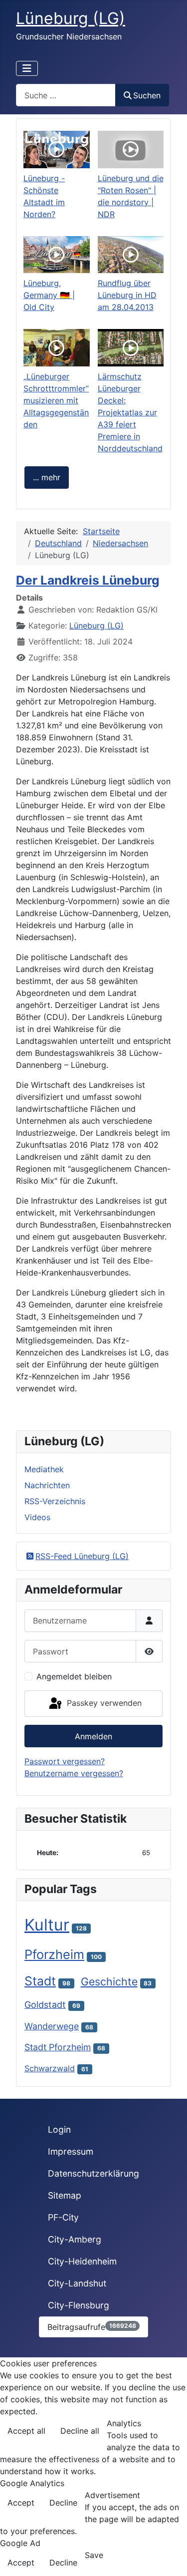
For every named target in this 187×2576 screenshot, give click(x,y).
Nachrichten (47, 1485)
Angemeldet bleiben (74, 1676)
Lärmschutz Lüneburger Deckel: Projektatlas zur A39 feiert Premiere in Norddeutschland (130, 412)
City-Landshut (77, 2283)
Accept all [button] (26, 2431)
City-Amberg (75, 2239)
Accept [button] (21, 2503)
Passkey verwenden (103, 1703)
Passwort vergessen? (65, 1761)
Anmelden (93, 1736)
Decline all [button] (80, 2431)
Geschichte (109, 1981)
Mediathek (44, 1469)
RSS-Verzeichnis (55, 1501)
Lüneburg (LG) (96, 626)
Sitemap (65, 2195)
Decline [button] (63, 2503)
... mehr (47, 477)
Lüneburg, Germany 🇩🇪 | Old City (49, 295)
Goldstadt (45, 2005)
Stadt (40, 1981)
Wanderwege (52, 2026)
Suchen (147, 95)
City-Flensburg (79, 2305)
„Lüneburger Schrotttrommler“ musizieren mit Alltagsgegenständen (56, 400)
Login (59, 2129)
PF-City (63, 2217)
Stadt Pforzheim (58, 2047)
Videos (37, 1517)
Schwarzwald (50, 2068)
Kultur (47, 1925)
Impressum (71, 2151)
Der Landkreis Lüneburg (88, 580)
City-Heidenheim (82, 2261)
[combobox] (66, 95)
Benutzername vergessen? (74, 1773)
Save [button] (94, 2555)
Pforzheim (54, 1954)
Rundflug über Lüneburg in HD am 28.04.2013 (127, 295)
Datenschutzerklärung (93, 2173)
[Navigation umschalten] (27, 68)
